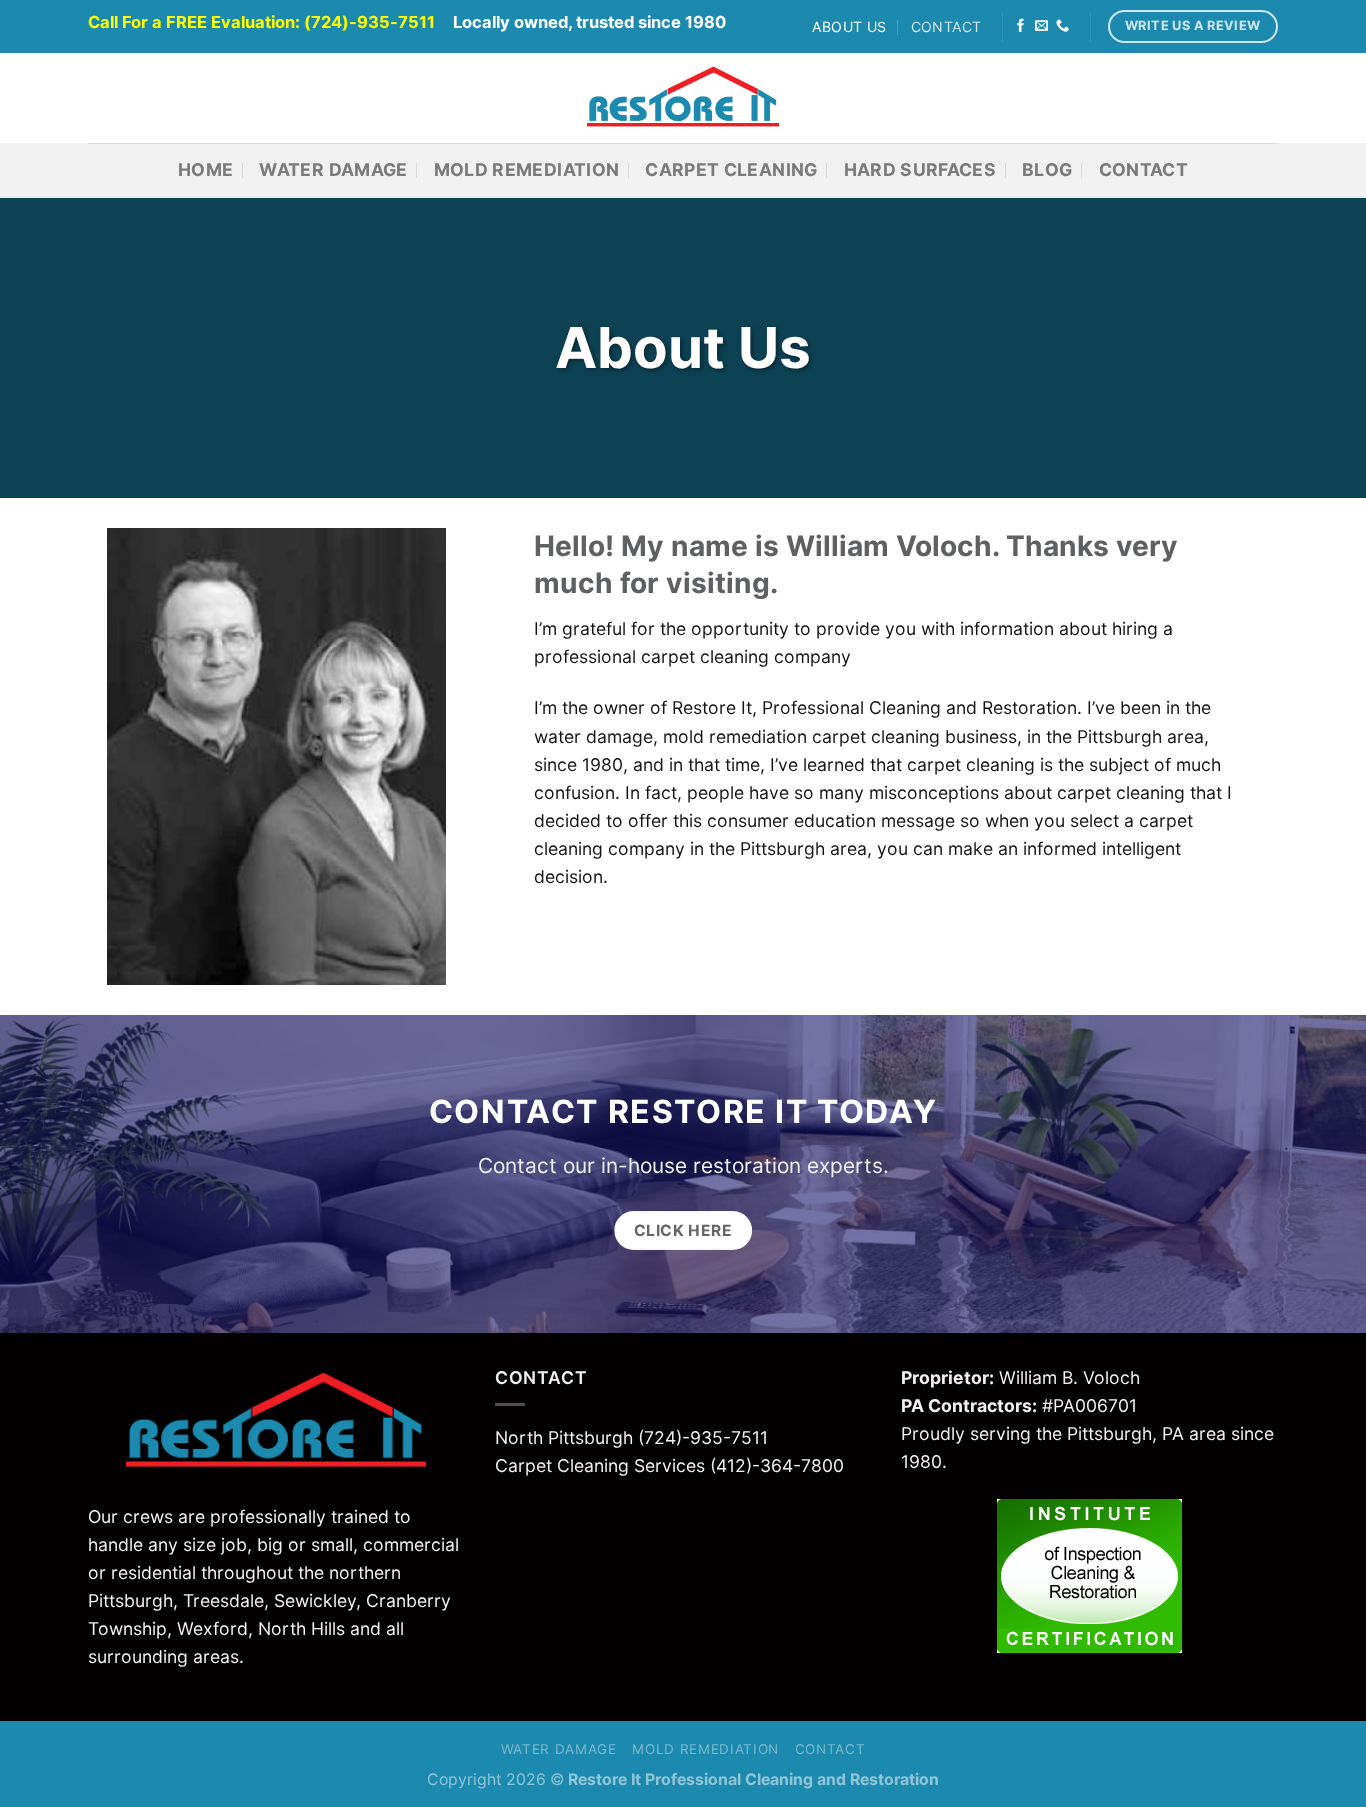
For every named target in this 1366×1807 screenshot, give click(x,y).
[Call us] (1062, 26)
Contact (946, 26)
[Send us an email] (1041, 26)
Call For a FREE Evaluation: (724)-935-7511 (261, 22)
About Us (849, 26)
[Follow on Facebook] (1020, 26)
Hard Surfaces (920, 169)
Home (205, 169)
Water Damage (333, 169)
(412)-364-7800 (777, 1465)
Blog (1047, 169)
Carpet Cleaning (731, 169)
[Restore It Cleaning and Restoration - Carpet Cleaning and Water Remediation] (683, 98)
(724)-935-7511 (703, 1437)
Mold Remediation (527, 169)
